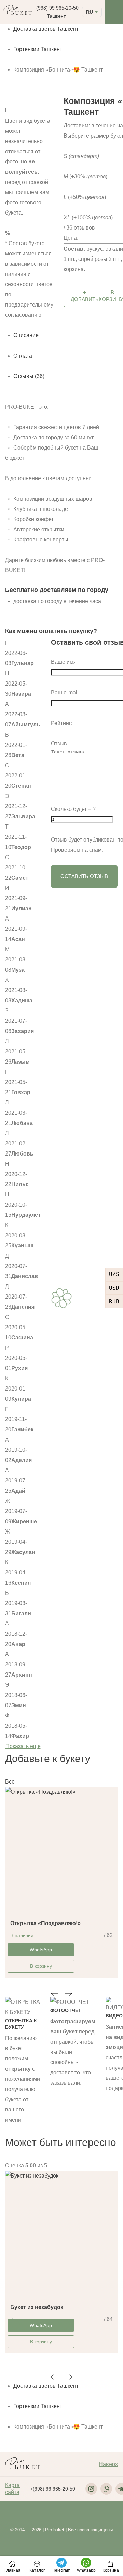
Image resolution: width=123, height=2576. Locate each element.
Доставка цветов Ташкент (46, 29)
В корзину (41, 1966)
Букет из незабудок (37, 2307)
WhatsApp (41, 1950)
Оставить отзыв (84, 876)
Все (10, 1782)
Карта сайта (12, 2489)
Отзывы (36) (29, 376)
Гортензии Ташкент (38, 49)
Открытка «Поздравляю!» (45, 1923)
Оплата (23, 356)
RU (90, 12)
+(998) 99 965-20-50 (56, 8)
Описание (26, 335)
